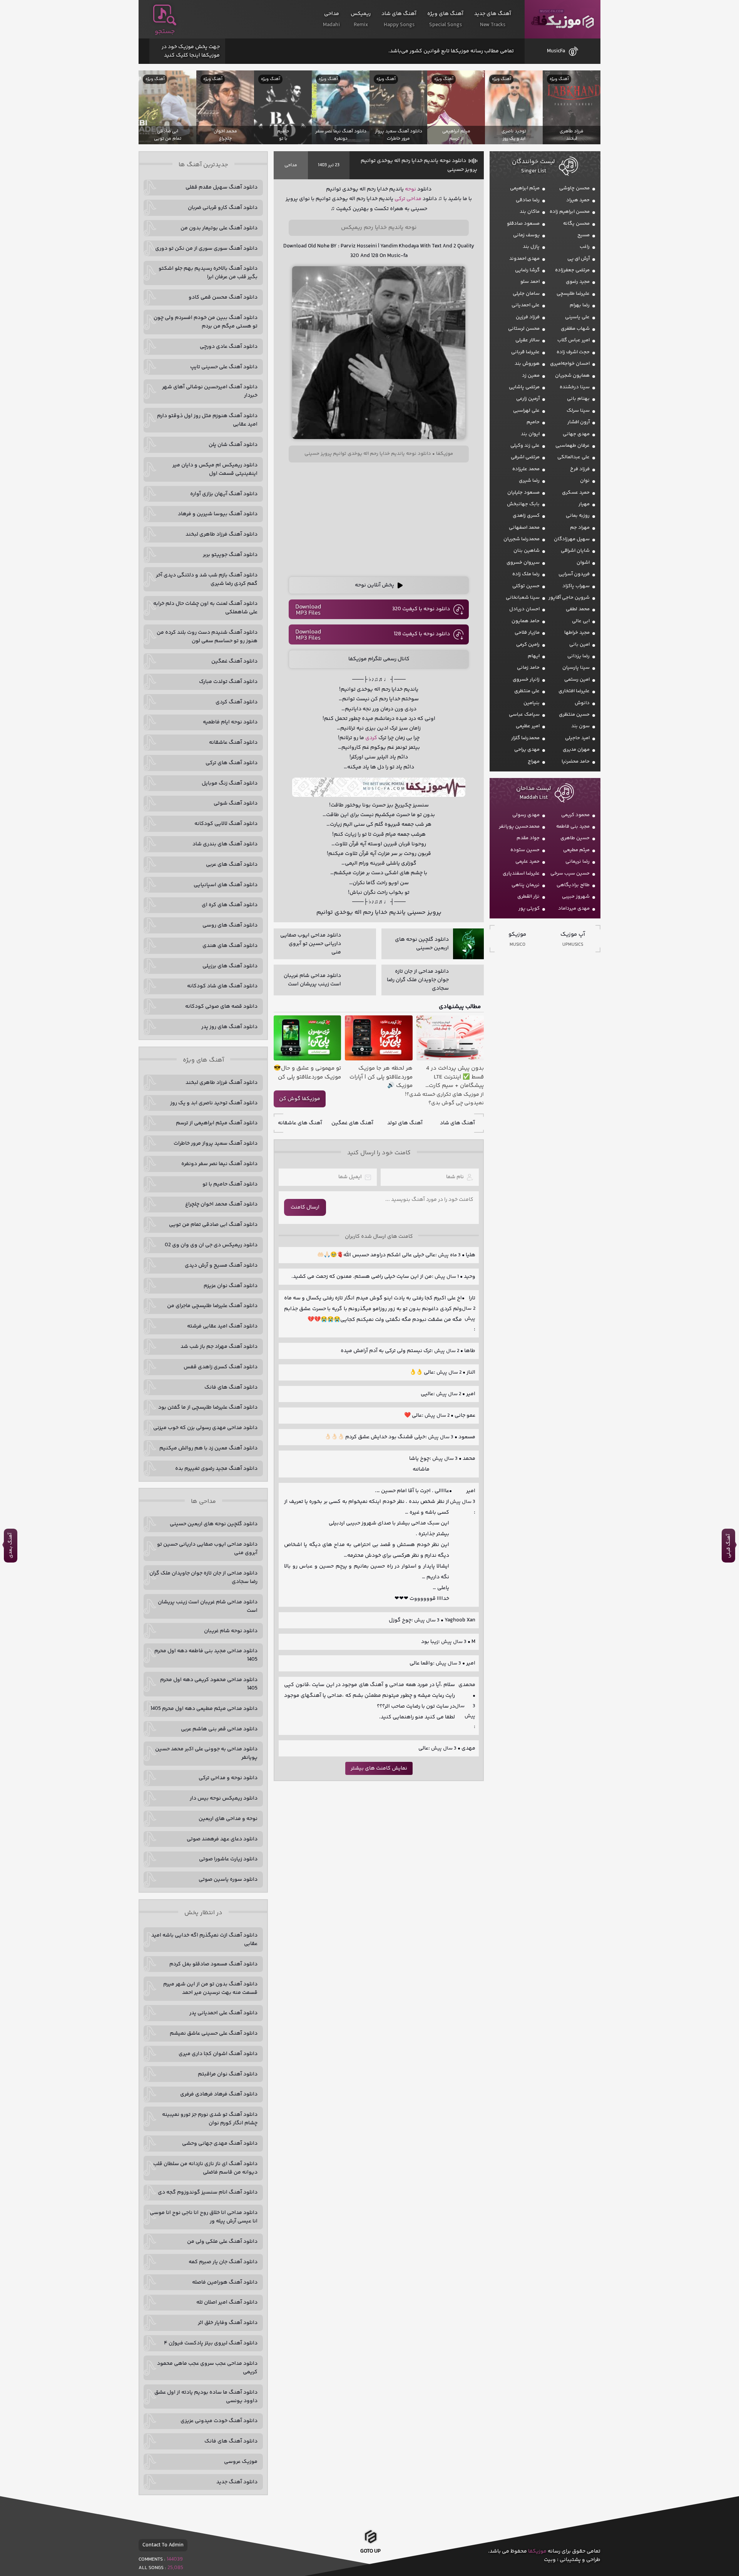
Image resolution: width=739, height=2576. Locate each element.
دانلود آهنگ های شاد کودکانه (222, 986)
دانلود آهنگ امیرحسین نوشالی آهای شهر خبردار (210, 391)
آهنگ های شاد (457, 1123)
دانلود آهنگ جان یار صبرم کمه (223, 2262)
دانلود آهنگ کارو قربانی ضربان (223, 208)
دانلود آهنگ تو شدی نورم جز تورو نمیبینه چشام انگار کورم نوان (210, 2119)
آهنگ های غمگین (352, 1123)
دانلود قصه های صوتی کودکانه (221, 1007)
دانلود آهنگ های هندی (230, 946)
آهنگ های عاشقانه (300, 1123)
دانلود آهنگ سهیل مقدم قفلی (222, 187)
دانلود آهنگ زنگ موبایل (230, 783)
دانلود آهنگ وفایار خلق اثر (228, 2323)
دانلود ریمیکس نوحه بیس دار (224, 1798)
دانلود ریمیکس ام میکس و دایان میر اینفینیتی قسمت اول (215, 469)
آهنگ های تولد (405, 1123)
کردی (371, 738)
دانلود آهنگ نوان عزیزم (231, 1286)
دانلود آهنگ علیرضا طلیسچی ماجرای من (212, 1306)
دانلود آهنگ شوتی (236, 803)
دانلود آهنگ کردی (237, 702)
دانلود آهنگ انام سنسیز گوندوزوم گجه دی (208, 2192)
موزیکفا (563, 19)
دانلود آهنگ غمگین (234, 661)
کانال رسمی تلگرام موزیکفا (379, 659)
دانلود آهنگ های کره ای (230, 905)
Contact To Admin (163, 2545)
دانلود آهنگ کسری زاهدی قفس (221, 1367)
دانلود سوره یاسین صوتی (228, 1880)
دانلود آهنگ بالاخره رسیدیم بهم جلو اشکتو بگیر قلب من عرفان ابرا (208, 273)
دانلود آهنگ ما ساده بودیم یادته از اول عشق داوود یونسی (206, 2397)
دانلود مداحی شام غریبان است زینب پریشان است (208, 1606)
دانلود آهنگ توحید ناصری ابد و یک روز (214, 1103)
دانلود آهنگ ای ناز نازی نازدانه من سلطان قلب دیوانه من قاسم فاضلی (205, 2168)
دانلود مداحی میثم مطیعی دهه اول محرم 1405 (204, 1709)
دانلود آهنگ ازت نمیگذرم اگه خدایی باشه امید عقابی (204, 1940)
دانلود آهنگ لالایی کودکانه (226, 824)
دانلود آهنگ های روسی (230, 925)
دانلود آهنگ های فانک (231, 1387)
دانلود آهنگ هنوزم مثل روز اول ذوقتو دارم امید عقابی (207, 420)
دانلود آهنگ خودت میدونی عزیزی (219, 2421)
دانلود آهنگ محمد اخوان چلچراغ (221, 1204)
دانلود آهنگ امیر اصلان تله (227, 2302)
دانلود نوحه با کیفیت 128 (422, 634)
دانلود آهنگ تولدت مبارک (228, 682)
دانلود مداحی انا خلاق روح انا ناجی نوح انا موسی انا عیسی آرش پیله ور (204, 2217)
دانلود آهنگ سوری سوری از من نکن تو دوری (206, 249)
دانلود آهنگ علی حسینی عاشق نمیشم (214, 2033)
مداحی (291, 165)
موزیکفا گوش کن (300, 1099)
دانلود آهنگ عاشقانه (233, 743)
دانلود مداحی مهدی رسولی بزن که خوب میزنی (205, 1428)
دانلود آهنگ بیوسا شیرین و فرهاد (218, 514)
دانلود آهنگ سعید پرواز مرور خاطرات (216, 1144)
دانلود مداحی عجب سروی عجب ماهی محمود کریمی (207, 2368)
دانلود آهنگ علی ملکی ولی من (222, 2242)
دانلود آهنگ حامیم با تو (230, 1184)
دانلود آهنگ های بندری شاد (225, 844)
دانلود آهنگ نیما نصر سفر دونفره (219, 1164)
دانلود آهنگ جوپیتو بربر (230, 555)
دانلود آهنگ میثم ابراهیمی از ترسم (217, 1123)
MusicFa (556, 51)
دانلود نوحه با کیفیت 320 (421, 609)
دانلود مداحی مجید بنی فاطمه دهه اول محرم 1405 (206, 1655)
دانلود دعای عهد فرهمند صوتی (222, 1839)
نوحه (410, 189)
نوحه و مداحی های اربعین (228, 1819)
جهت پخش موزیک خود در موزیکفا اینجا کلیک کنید (191, 51)
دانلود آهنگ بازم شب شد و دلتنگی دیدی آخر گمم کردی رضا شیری (207, 579)
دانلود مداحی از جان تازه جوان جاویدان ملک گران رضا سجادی (203, 1578)
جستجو (165, 32)
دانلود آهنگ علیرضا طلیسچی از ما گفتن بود (208, 1407)
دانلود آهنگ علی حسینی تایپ (224, 367)
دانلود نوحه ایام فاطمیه (230, 722)
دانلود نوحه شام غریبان (231, 1631)
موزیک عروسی (241, 2462)
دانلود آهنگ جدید (237, 2482)
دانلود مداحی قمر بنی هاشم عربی (219, 1729)
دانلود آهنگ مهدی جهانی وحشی (220, 2144)
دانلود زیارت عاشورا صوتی (228, 1859)
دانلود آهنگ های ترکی (232, 763)
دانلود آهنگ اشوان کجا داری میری (218, 2054)
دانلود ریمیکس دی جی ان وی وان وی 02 (211, 1245)
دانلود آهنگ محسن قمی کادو (223, 297)
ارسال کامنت (305, 1207)
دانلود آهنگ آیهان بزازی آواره (224, 494)
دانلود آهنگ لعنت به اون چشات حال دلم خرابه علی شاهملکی (205, 608)
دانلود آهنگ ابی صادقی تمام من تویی (213, 1225)
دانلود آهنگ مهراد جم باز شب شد (219, 1347)
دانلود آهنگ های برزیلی (230, 966)
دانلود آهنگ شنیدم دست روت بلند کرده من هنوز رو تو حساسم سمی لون (207, 637)
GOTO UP (370, 2554)
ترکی (400, 199)
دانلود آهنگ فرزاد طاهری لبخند (222, 534)
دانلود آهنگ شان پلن (233, 445)
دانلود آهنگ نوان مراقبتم (228, 2074)
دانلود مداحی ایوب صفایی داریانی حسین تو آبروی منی (207, 1549)
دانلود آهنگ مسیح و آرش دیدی (221, 1265)
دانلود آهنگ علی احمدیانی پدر (223, 2013)
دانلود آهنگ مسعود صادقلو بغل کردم (213, 1964)
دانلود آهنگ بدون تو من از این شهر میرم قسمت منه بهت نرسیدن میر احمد (210, 1988)
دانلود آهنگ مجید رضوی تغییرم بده (216, 1469)
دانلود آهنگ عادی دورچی (229, 347)
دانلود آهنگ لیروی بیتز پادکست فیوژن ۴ (211, 2343)
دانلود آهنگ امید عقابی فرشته (222, 1326)
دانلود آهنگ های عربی (232, 865)
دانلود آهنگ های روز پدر (229, 1027)
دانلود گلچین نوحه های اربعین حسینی (214, 1524)
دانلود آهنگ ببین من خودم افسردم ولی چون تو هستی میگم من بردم (206, 322)
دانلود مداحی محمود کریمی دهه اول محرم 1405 (209, 1684)
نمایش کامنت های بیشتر (379, 1768)
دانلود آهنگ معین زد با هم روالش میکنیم (208, 1448)
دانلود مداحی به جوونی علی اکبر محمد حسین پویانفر (206, 1753)
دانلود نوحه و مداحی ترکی (228, 1778)
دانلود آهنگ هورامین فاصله (225, 2282)
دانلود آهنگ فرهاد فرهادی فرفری (219, 2094)
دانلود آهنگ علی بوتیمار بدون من (219, 228)
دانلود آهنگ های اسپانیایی (226, 885)
